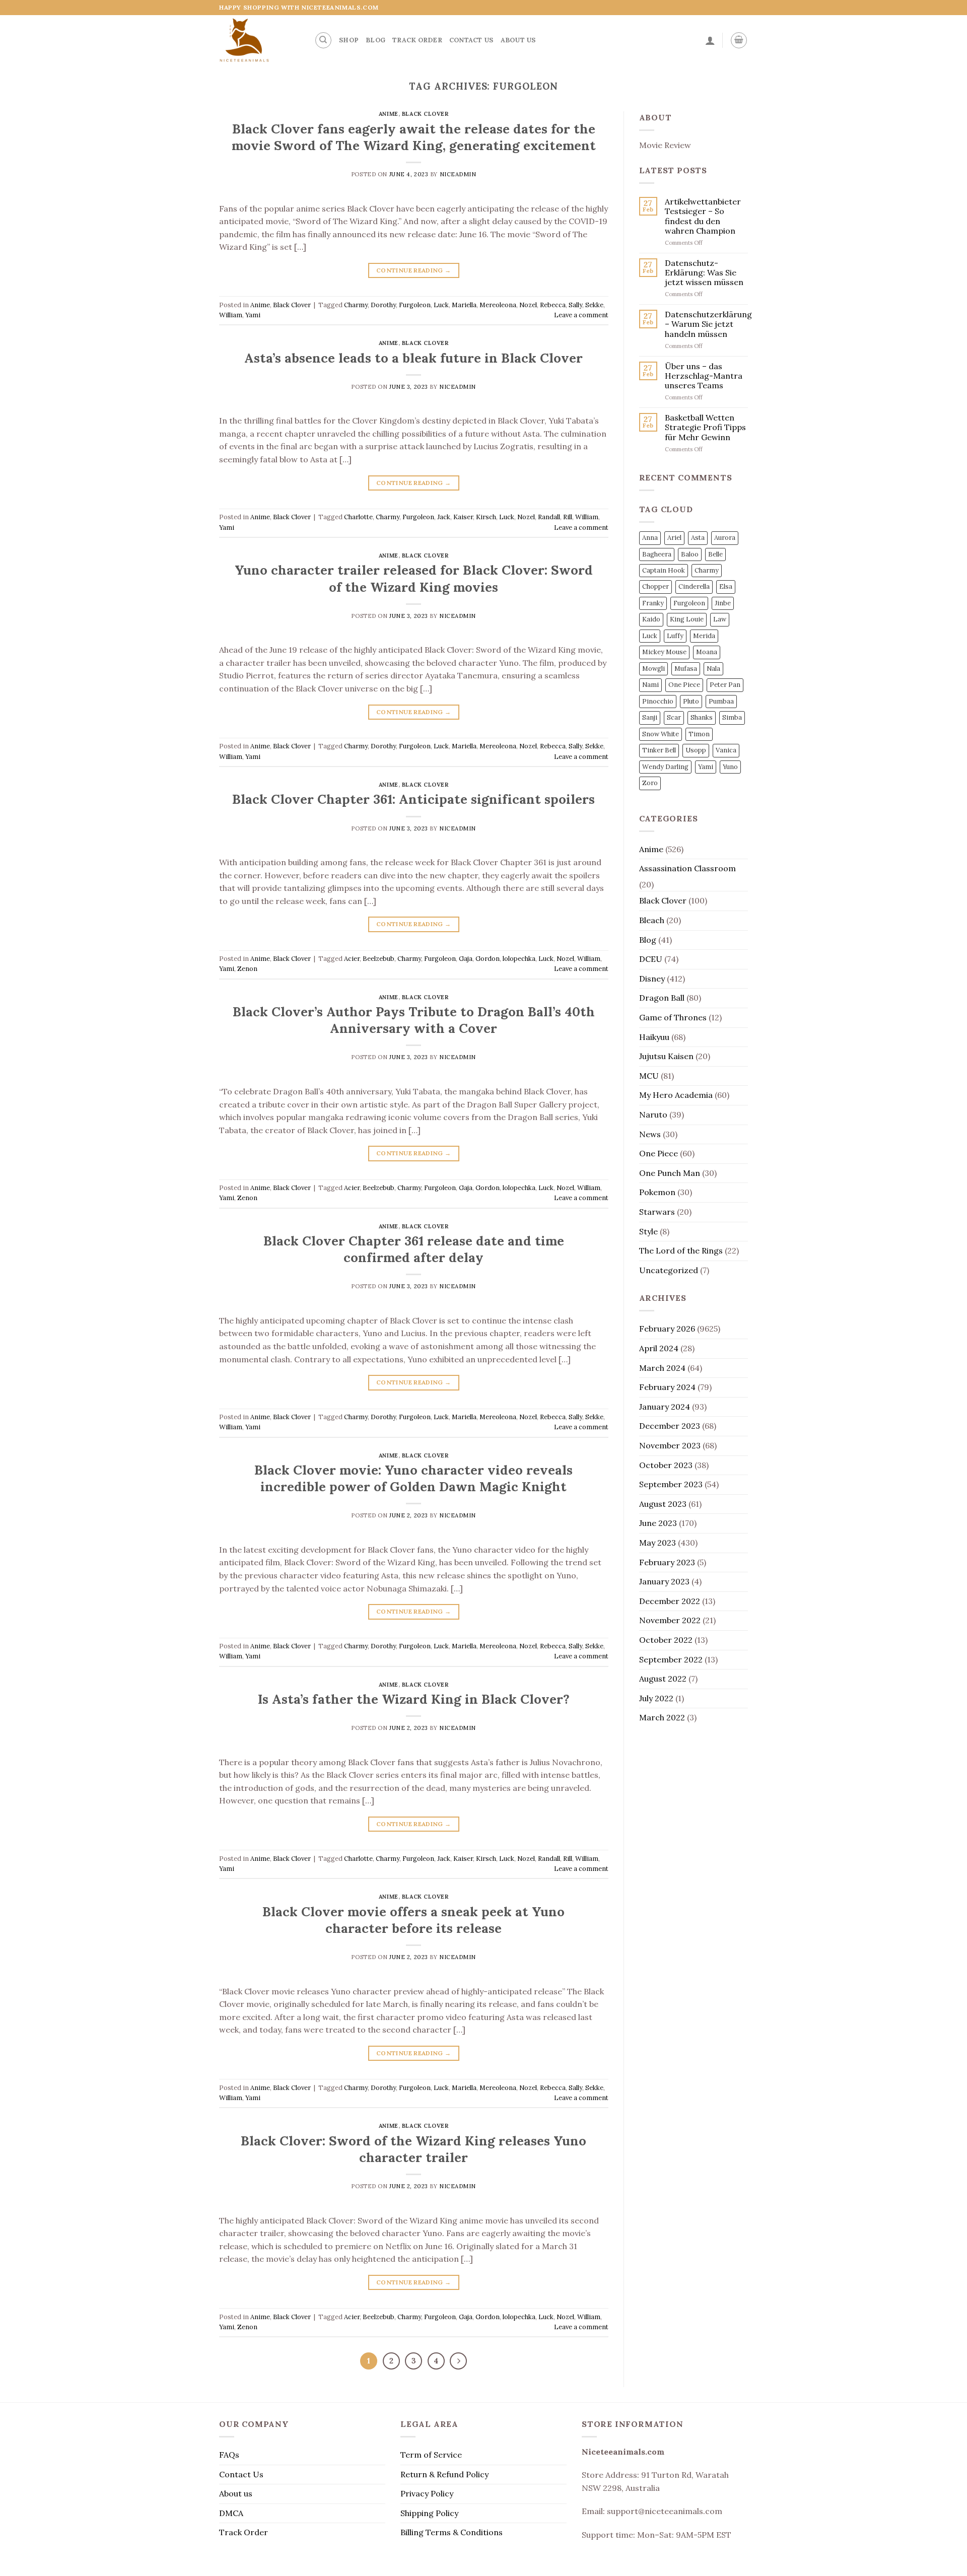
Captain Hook (664, 570)
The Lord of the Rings (681, 1250)
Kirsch (486, 517)
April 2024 (659, 1348)
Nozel (528, 305)
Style (648, 1231)
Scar (674, 717)
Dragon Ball (662, 998)
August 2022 (663, 1679)
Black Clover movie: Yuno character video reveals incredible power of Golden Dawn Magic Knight (413, 1478)
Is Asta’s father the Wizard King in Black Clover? (414, 1699)
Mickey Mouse (664, 652)
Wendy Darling (665, 767)
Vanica (726, 750)
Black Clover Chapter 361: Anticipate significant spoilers (413, 799)
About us (518, 40)
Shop (349, 40)
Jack (444, 517)
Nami (650, 685)
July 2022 (656, 1698)
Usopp (696, 750)
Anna (650, 538)
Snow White (661, 734)
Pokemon (657, 1192)
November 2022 (670, 1620)
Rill (568, 517)
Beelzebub (378, 959)
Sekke (594, 305)
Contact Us (471, 40)
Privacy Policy (427, 2493)
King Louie (687, 619)
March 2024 (662, 1368)
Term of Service (431, 2455)
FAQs (229, 2455)
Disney (652, 979)
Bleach (652, 920)
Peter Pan (725, 685)
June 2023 (658, 1523)
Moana (707, 652)
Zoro (650, 783)
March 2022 (662, 1717)
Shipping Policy (429, 2513)
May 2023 (658, 1543)
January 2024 (665, 1407)
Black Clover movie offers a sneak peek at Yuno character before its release (413, 1920)
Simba (732, 717)
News (650, 1134)
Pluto (691, 701)
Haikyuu (654, 1037)
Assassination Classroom (687, 868)
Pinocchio (658, 701)
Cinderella (694, 586)
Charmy (356, 305)
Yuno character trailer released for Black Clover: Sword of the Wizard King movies (414, 578)
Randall (549, 517)
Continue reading (414, 270)
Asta (698, 538)
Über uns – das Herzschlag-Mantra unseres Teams (704, 376)
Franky (653, 603)
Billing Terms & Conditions (452, 2532)
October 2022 (666, 1640)
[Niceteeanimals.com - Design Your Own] (259, 40)
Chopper (655, 586)
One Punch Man (670, 1173)
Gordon (488, 959)
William (231, 315)
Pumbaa (721, 701)
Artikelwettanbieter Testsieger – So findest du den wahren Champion (703, 216)
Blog (375, 40)
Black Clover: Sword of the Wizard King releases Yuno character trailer (413, 2149)
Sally (575, 305)
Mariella (464, 305)
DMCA (231, 2513)
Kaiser (463, 517)
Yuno (730, 767)
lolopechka (519, 959)
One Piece (684, 685)
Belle (715, 554)
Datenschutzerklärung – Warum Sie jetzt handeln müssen (708, 324)
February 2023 (667, 1562)
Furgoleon (415, 305)
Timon (699, 734)
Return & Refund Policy (444, 2474)
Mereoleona (498, 305)
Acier (352, 959)
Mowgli (653, 669)
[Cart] (739, 40)
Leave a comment (581, 315)
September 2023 (671, 1484)
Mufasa (686, 669)
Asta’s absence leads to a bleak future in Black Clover (413, 358)
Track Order (417, 40)
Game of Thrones (673, 1017)
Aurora (725, 538)
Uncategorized (669, 1270)
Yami (253, 315)
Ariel (674, 538)
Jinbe (723, 603)
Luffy (675, 636)
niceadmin (458, 174)
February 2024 (667, 1387)
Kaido (651, 619)
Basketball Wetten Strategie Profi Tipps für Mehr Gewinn (705, 427)
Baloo (690, 554)
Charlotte (358, 517)
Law (720, 619)
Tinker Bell (659, 750)
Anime (389, 114)
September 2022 (671, 1659)
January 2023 (664, 1581)
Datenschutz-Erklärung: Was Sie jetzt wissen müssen (704, 273)
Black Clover (425, 114)
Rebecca (553, 305)
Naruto (653, 1115)
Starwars (657, 1212)
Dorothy (383, 305)
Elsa (726, 586)
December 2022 (670, 1601)
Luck (441, 305)
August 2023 (663, 1504)
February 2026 (667, 1329)
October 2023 (666, 1465)
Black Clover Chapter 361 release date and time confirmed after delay (414, 1249)
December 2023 (670, 1426)
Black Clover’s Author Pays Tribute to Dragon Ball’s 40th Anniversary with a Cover (414, 1020)
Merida (704, 636)
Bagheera (657, 554)
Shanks (702, 717)
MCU (649, 1076)
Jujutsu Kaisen (666, 1056)
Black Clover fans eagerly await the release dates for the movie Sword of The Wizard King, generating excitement (414, 137)
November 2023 (670, 1445)
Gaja (466, 959)
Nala (713, 669)
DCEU (651, 959)
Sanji (650, 717)
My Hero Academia (676, 1095)
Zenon (247, 969)
